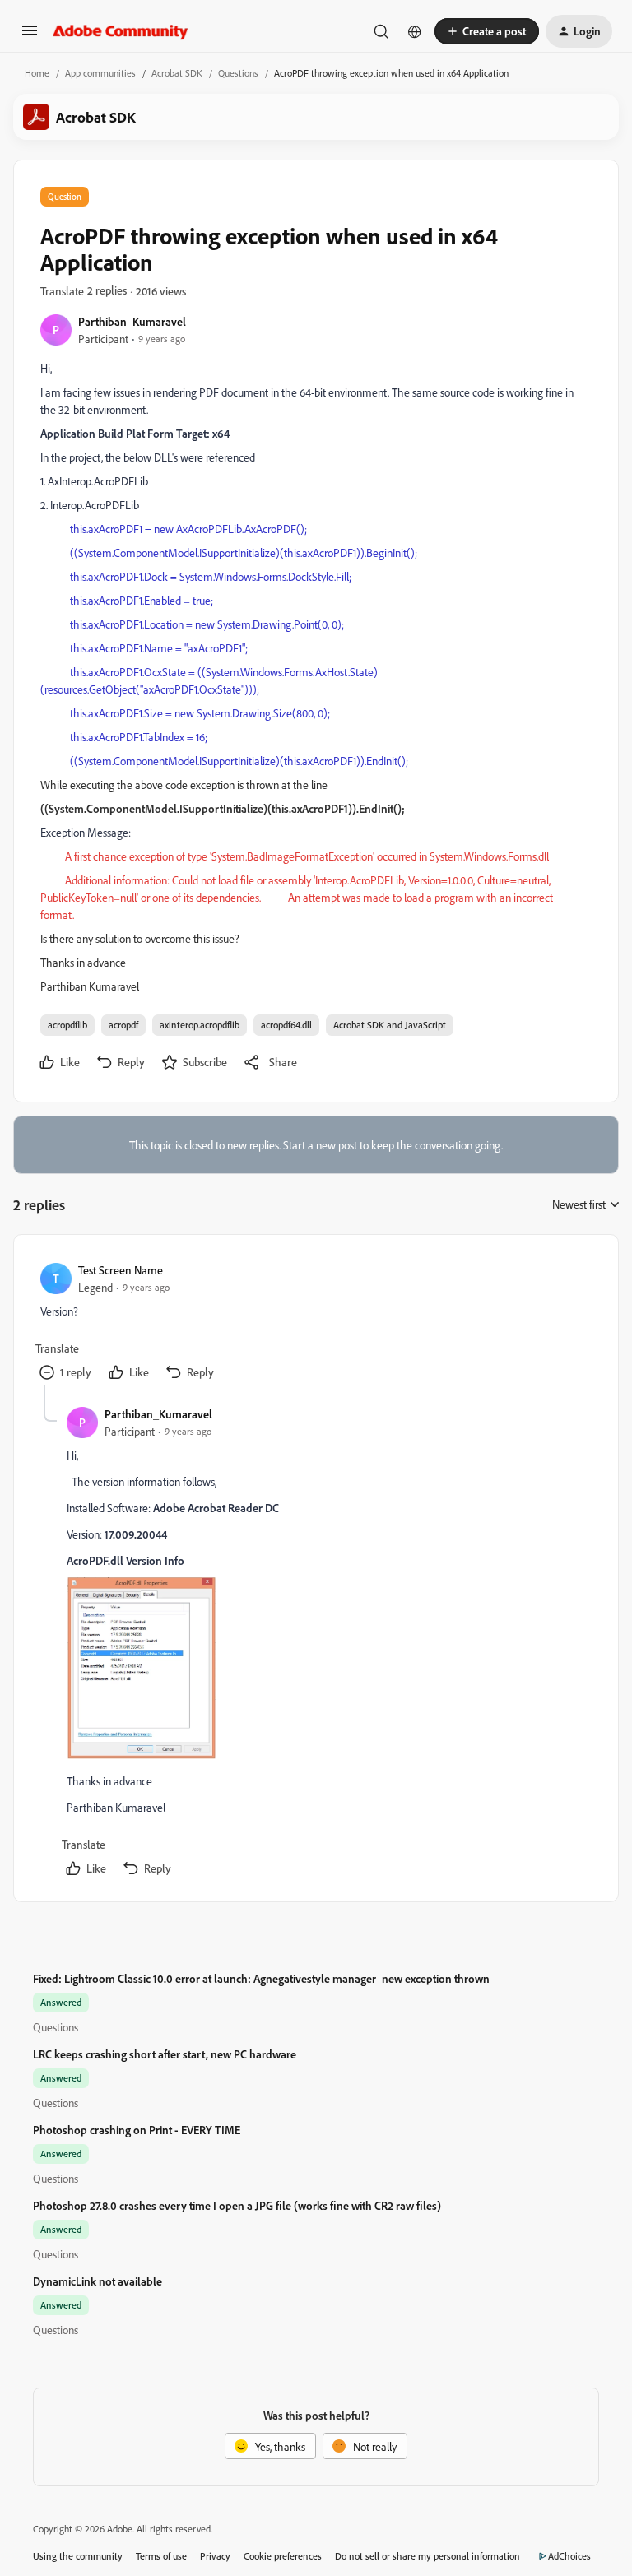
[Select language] (415, 31)
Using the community (78, 2556)
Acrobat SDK (177, 73)
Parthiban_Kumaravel (132, 321)
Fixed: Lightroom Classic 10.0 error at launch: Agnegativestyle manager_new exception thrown (261, 1978)
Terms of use (161, 2556)
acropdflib (67, 1025)
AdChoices (569, 2556)
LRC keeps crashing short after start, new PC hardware (165, 2054)
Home (37, 73)
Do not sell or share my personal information (428, 2556)
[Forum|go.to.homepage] (121, 31)
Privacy (215, 2556)
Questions (238, 73)
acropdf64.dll (286, 1025)
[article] (315, 1323)
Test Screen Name (121, 1270)
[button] (30, 36)
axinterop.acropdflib (200, 1025)
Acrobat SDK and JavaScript (390, 1025)
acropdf (123, 1025)
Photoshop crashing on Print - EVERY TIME (137, 2130)
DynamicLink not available (98, 2281)
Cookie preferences (283, 2556)
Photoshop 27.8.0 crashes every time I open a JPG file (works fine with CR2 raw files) (237, 2205)
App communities (100, 73)
